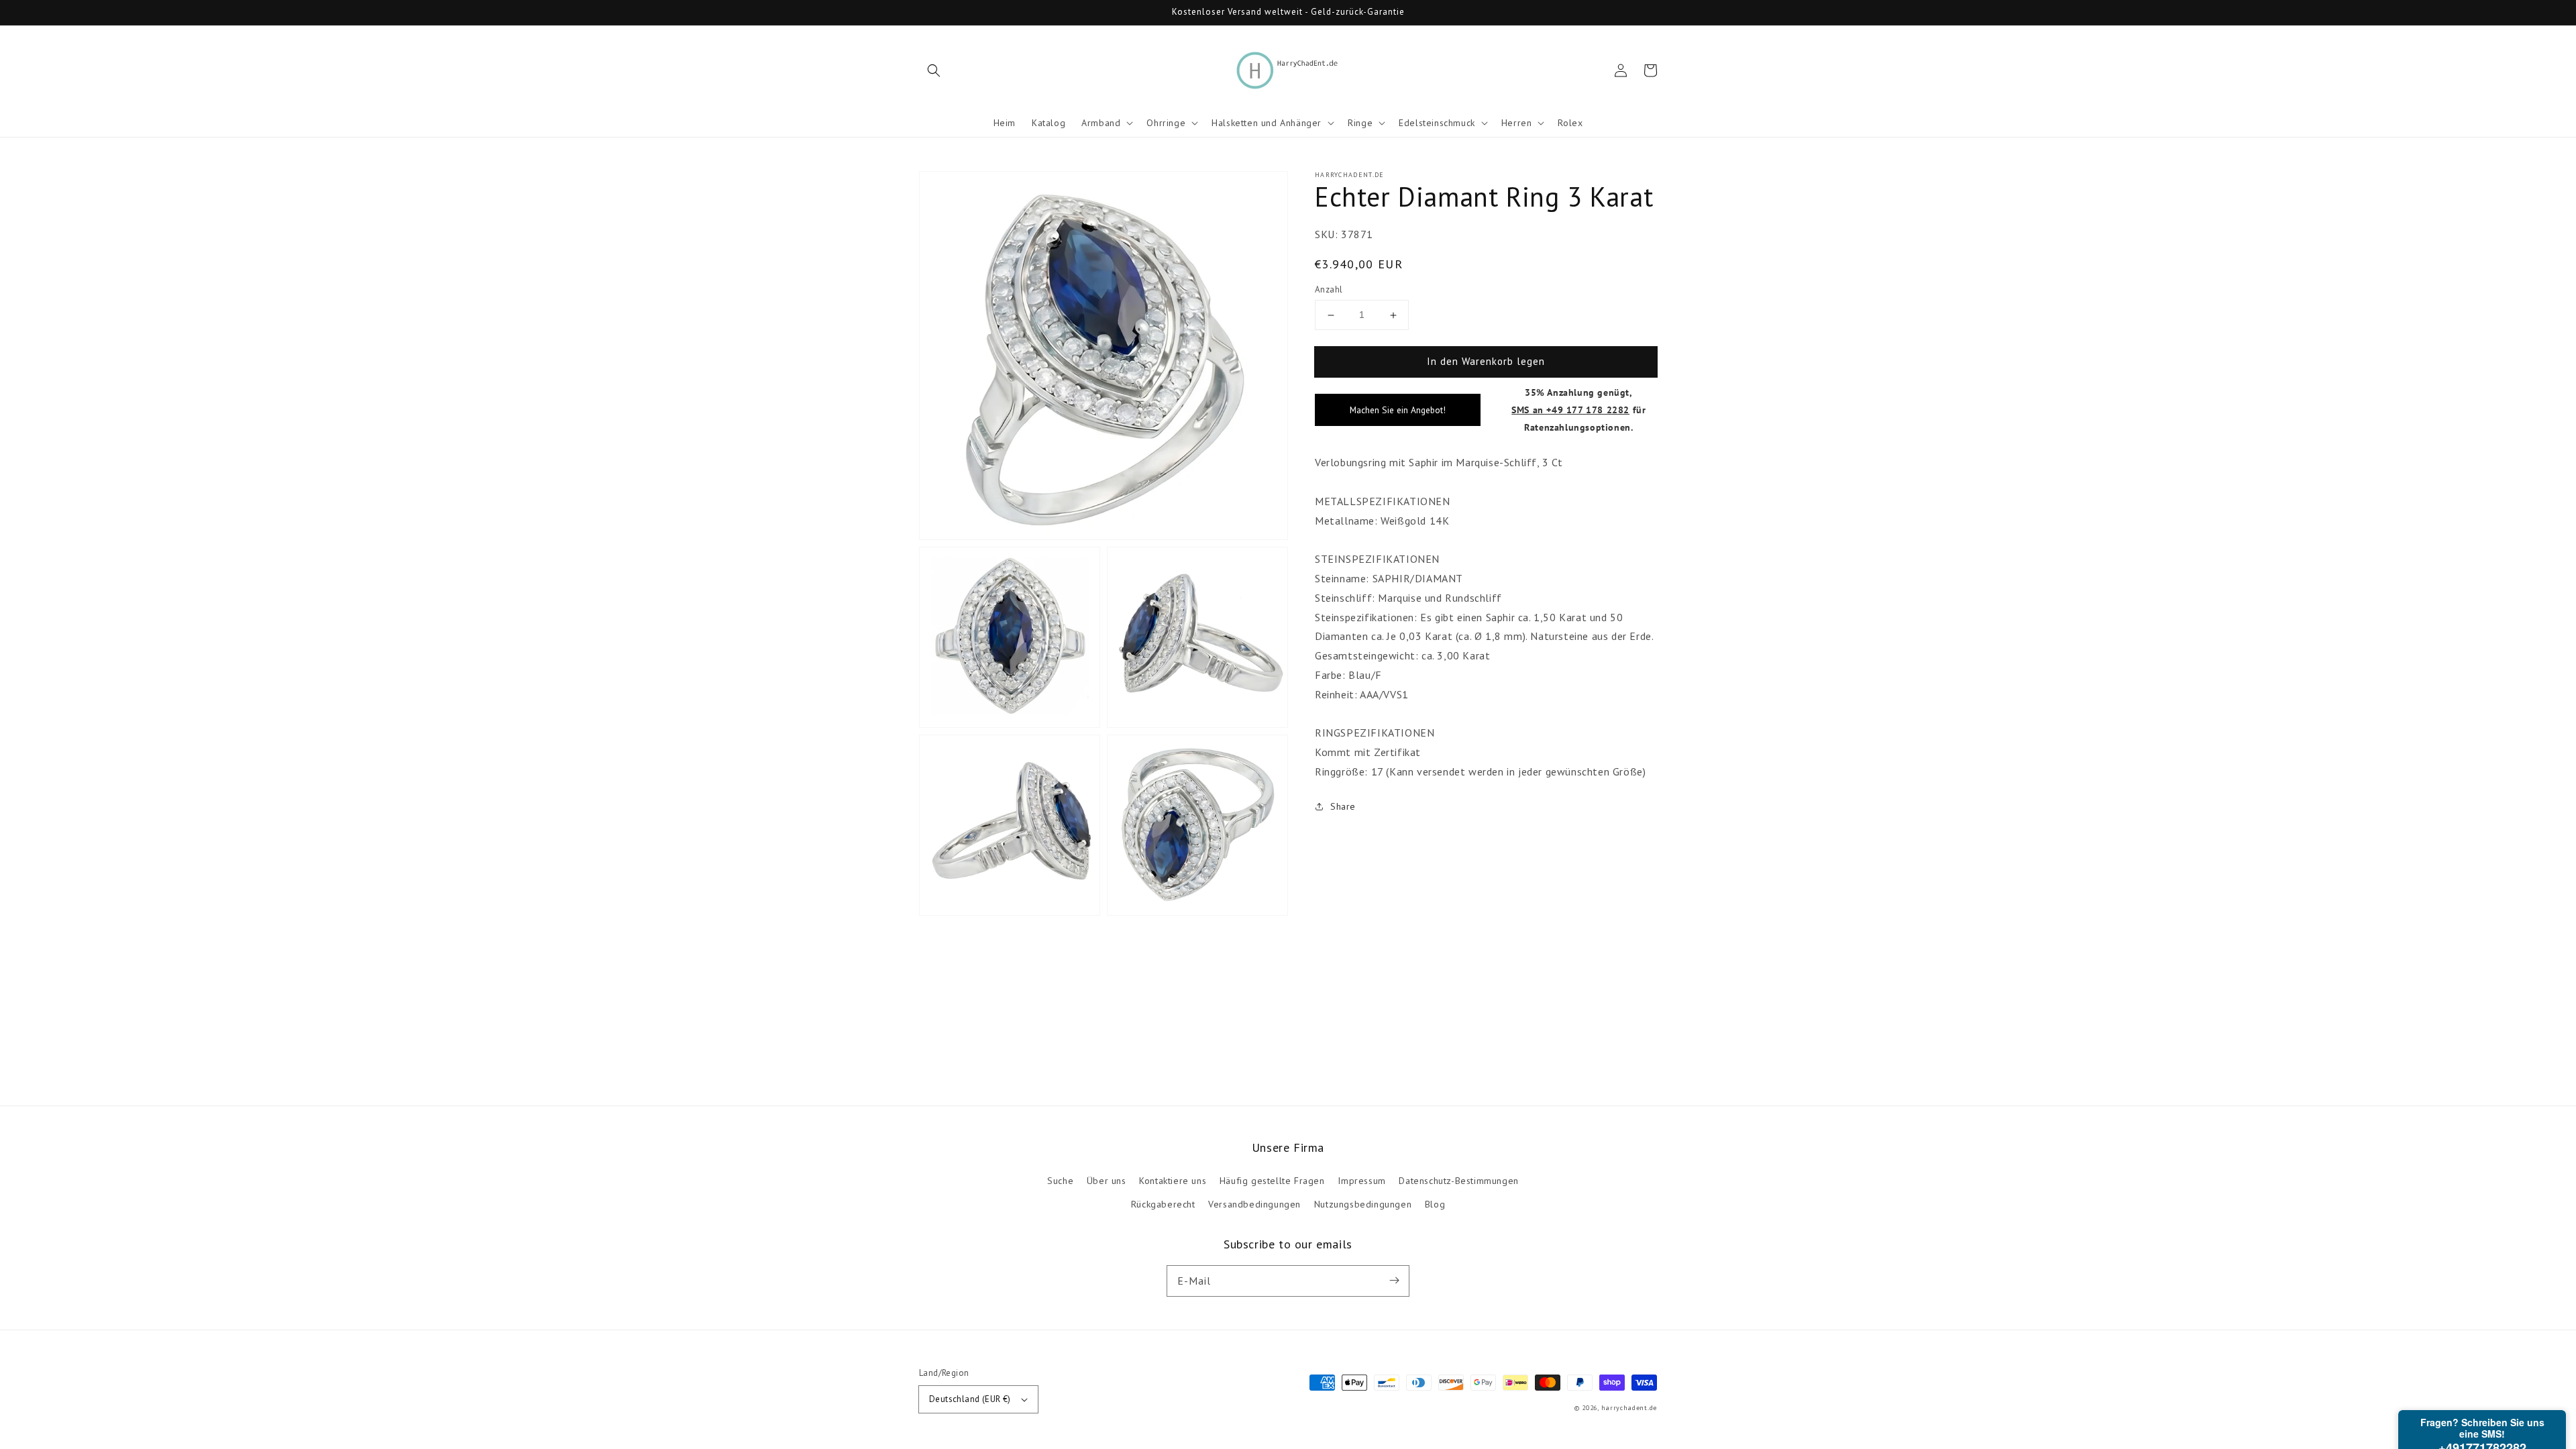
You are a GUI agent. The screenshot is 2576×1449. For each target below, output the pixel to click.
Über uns (1107, 1181)
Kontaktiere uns (1173, 1181)
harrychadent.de (1629, 1408)
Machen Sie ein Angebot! (1398, 410)
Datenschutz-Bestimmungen (1458, 1181)
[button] (934, 70)
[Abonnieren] (1394, 1281)
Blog (1435, 1204)
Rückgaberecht (1163, 1204)
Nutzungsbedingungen (1363, 1204)
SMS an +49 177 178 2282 (1570, 410)
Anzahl (1329, 289)
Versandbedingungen (1254, 1204)
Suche (1060, 1181)
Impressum (1361, 1181)
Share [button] (1343, 806)
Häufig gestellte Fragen (1272, 1181)
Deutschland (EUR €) (970, 1399)
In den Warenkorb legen (1486, 361)
